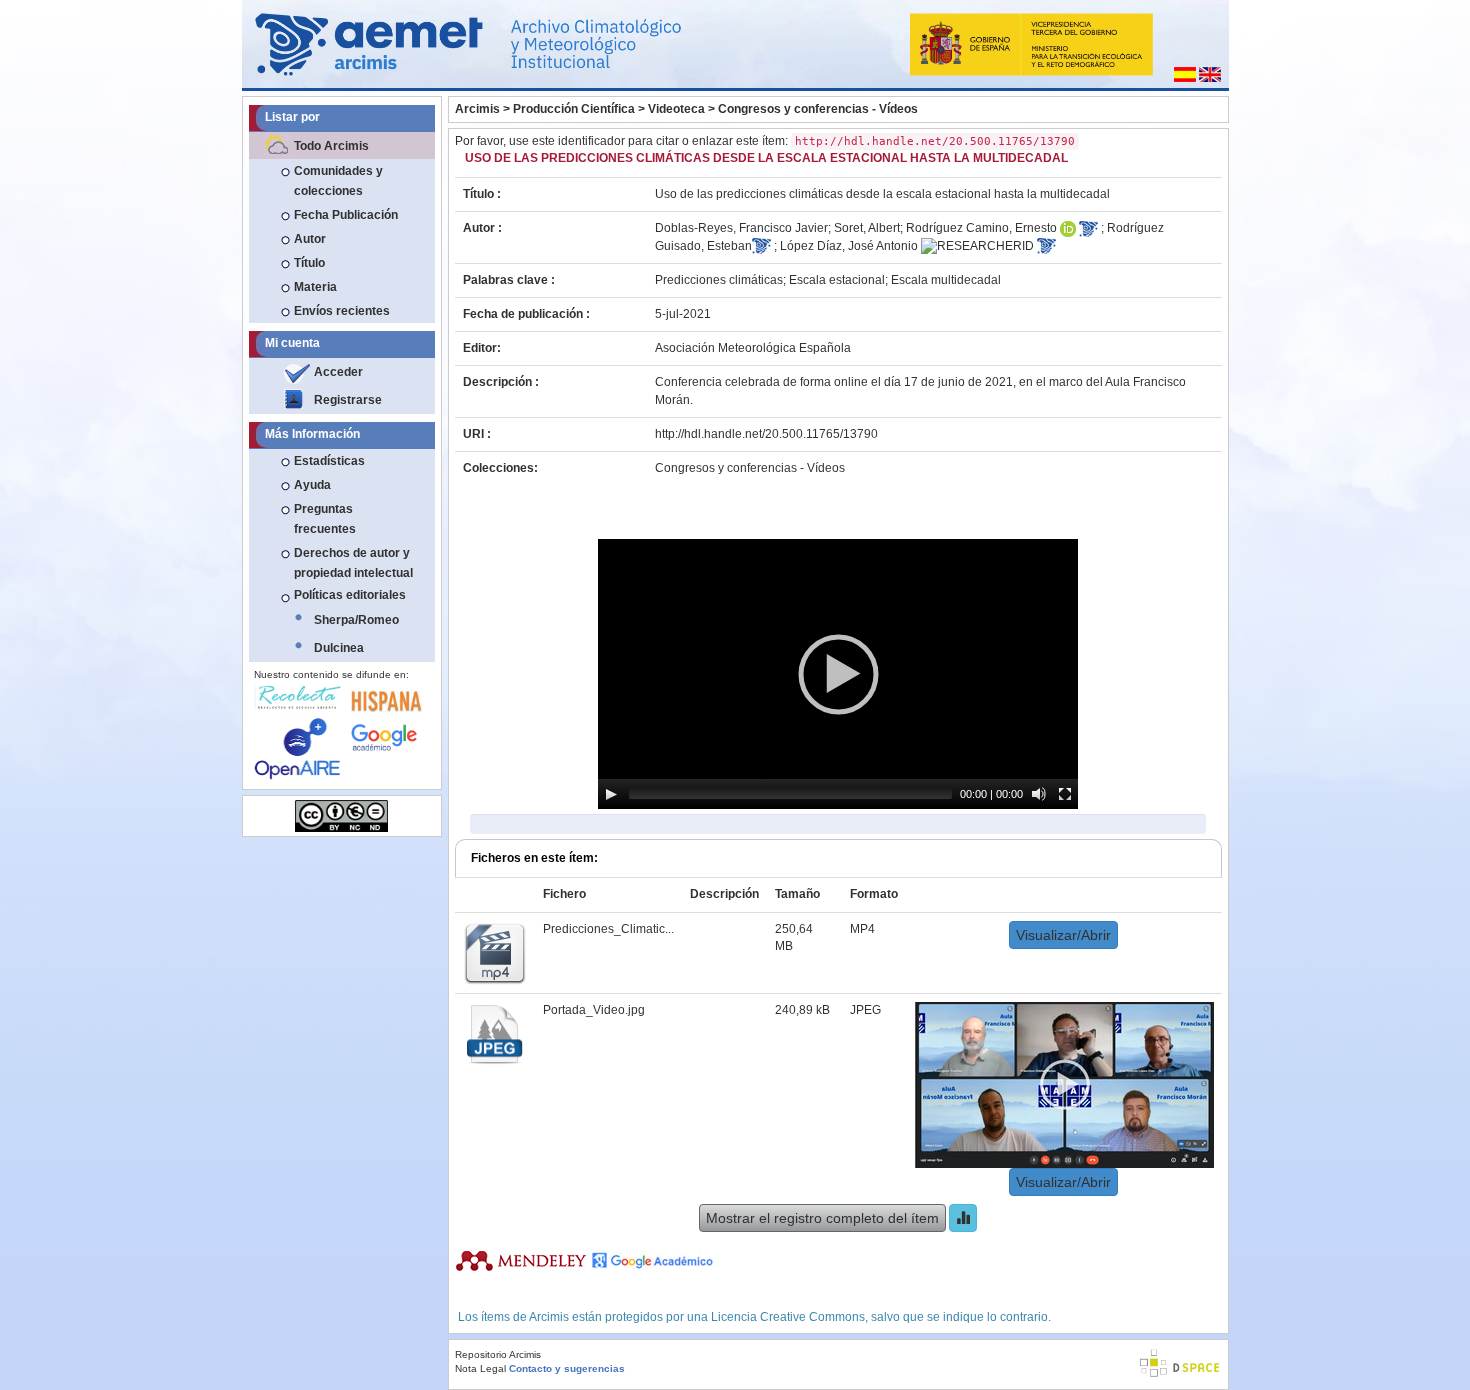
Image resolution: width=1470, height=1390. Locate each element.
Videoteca (676, 109)
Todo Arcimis (331, 146)
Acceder (338, 372)
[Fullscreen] (1065, 794)
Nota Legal (480, 1368)
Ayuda (312, 485)
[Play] (611, 794)
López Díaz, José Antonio (849, 246)
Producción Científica (574, 109)
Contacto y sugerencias (567, 1368)
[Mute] (1039, 794)
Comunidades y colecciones (338, 181)
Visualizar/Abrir (1063, 935)
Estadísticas (329, 461)
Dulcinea (339, 648)
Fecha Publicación (346, 215)
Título (309, 263)
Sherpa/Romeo (356, 620)
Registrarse (348, 400)
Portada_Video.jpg (594, 1010)
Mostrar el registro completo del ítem (822, 1218)
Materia (315, 287)
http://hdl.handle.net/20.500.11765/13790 (766, 434)
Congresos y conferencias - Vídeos (818, 109)
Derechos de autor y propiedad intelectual (353, 563)
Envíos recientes (342, 311)
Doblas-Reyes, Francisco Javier (741, 228)
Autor (310, 239)
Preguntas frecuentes (325, 519)
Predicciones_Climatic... (608, 929)
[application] (838, 674)
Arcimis (477, 109)
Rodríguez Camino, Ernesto (981, 228)
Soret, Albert (867, 228)
